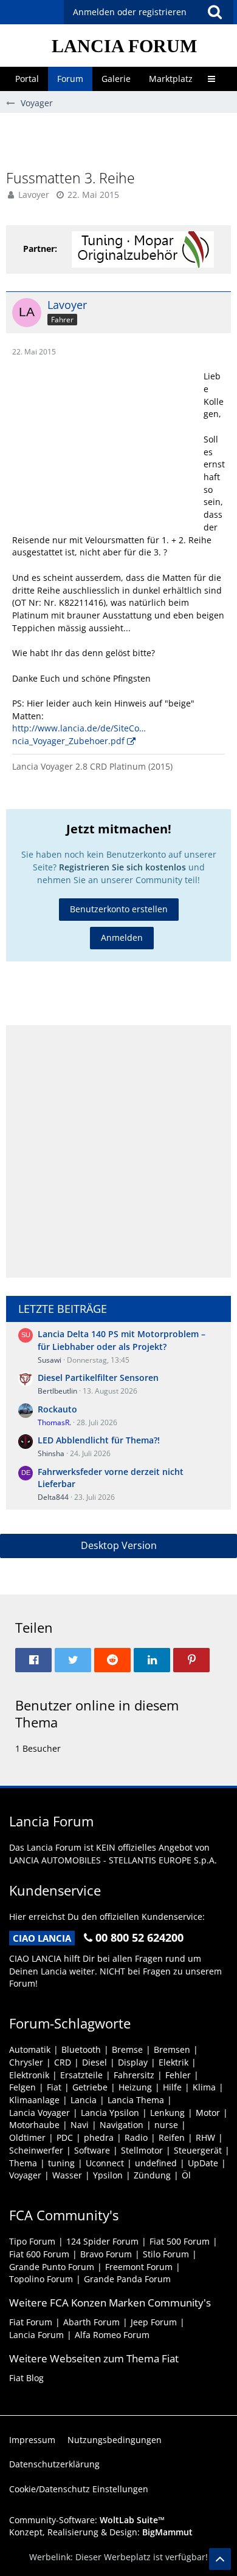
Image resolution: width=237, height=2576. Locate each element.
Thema (23, 2163)
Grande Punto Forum (52, 2267)
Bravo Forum (106, 2254)
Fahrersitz (134, 2075)
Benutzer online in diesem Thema (97, 1713)
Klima (204, 2087)
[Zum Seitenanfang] (220, 2559)
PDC (65, 2137)
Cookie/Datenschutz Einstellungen (79, 2489)
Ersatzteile (81, 2075)
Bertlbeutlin (57, 1391)
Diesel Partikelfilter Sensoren (98, 1378)
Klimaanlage (34, 2100)
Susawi (50, 1360)
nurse (166, 2125)
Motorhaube (34, 2125)
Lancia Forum (36, 2335)
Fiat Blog (26, 2378)
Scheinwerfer (36, 2150)
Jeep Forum (154, 2322)
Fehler (178, 2075)
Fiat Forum (31, 2322)
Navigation (122, 2125)
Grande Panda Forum (127, 2279)
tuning (61, 2163)
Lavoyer (34, 195)
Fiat (54, 2087)
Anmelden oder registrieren (130, 12)
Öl (186, 2175)
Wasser (67, 2175)
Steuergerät (198, 2150)
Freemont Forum (139, 2267)
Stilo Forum (166, 2254)
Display (133, 2062)
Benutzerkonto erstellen (119, 909)
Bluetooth (81, 2049)
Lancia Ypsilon (110, 2113)
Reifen (172, 2137)
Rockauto (57, 1409)
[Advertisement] (122, 140)
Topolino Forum (41, 2279)
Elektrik (173, 2062)
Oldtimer (27, 2137)
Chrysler (26, 2062)
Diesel (94, 2062)
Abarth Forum (91, 2322)
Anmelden (122, 937)
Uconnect (105, 2163)
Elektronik (29, 2075)
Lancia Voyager (39, 2113)
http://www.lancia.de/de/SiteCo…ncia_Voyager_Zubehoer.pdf (79, 734)
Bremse (127, 2049)
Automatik (30, 2049)
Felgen (22, 2087)
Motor (208, 2113)
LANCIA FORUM (124, 46)
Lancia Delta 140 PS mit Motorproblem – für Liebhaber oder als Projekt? (122, 1340)
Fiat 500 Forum (180, 2241)
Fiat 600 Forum (39, 2254)
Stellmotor (142, 2150)
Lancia (84, 2100)
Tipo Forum (32, 2241)
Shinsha (51, 1453)
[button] (215, 12)
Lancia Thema (136, 2100)
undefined (156, 2163)
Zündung (152, 2175)
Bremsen (172, 2049)
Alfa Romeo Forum (112, 2335)
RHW (205, 2137)
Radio (136, 2137)
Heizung (135, 2087)
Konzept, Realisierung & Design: (101, 2532)
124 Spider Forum (102, 2241)
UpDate (203, 2163)
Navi (80, 2125)
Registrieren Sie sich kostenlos (122, 867)
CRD (63, 2062)
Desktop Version (119, 1545)
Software (92, 2150)
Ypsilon (108, 2175)
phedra (99, 2137)
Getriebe (90, 2087)
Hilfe (172, 2087)
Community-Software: (87, 2520)
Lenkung (167, 2113)
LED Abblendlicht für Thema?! (99, 1440)
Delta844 (53, 1497)
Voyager (25, 2175)
